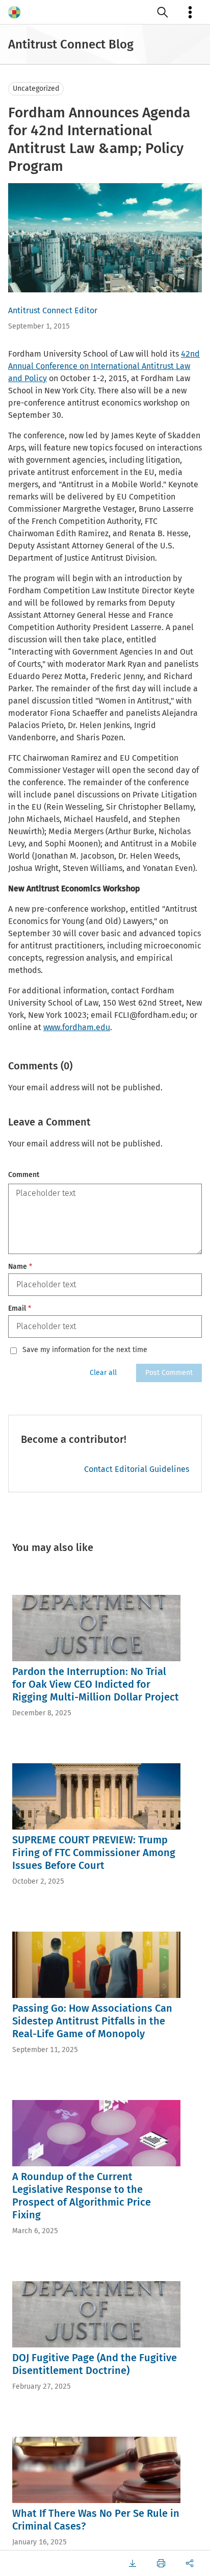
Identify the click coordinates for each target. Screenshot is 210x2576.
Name (20, 1267)
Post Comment (169, 1373)
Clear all (103, 1373)
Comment (24, 1175)
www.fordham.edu (77, 1027)
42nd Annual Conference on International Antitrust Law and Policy (104, 366)
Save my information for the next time (85, 1350)
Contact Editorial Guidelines (137, 1469)
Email (20, 1308)
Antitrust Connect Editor (53, 310)
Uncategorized (36, 89)
